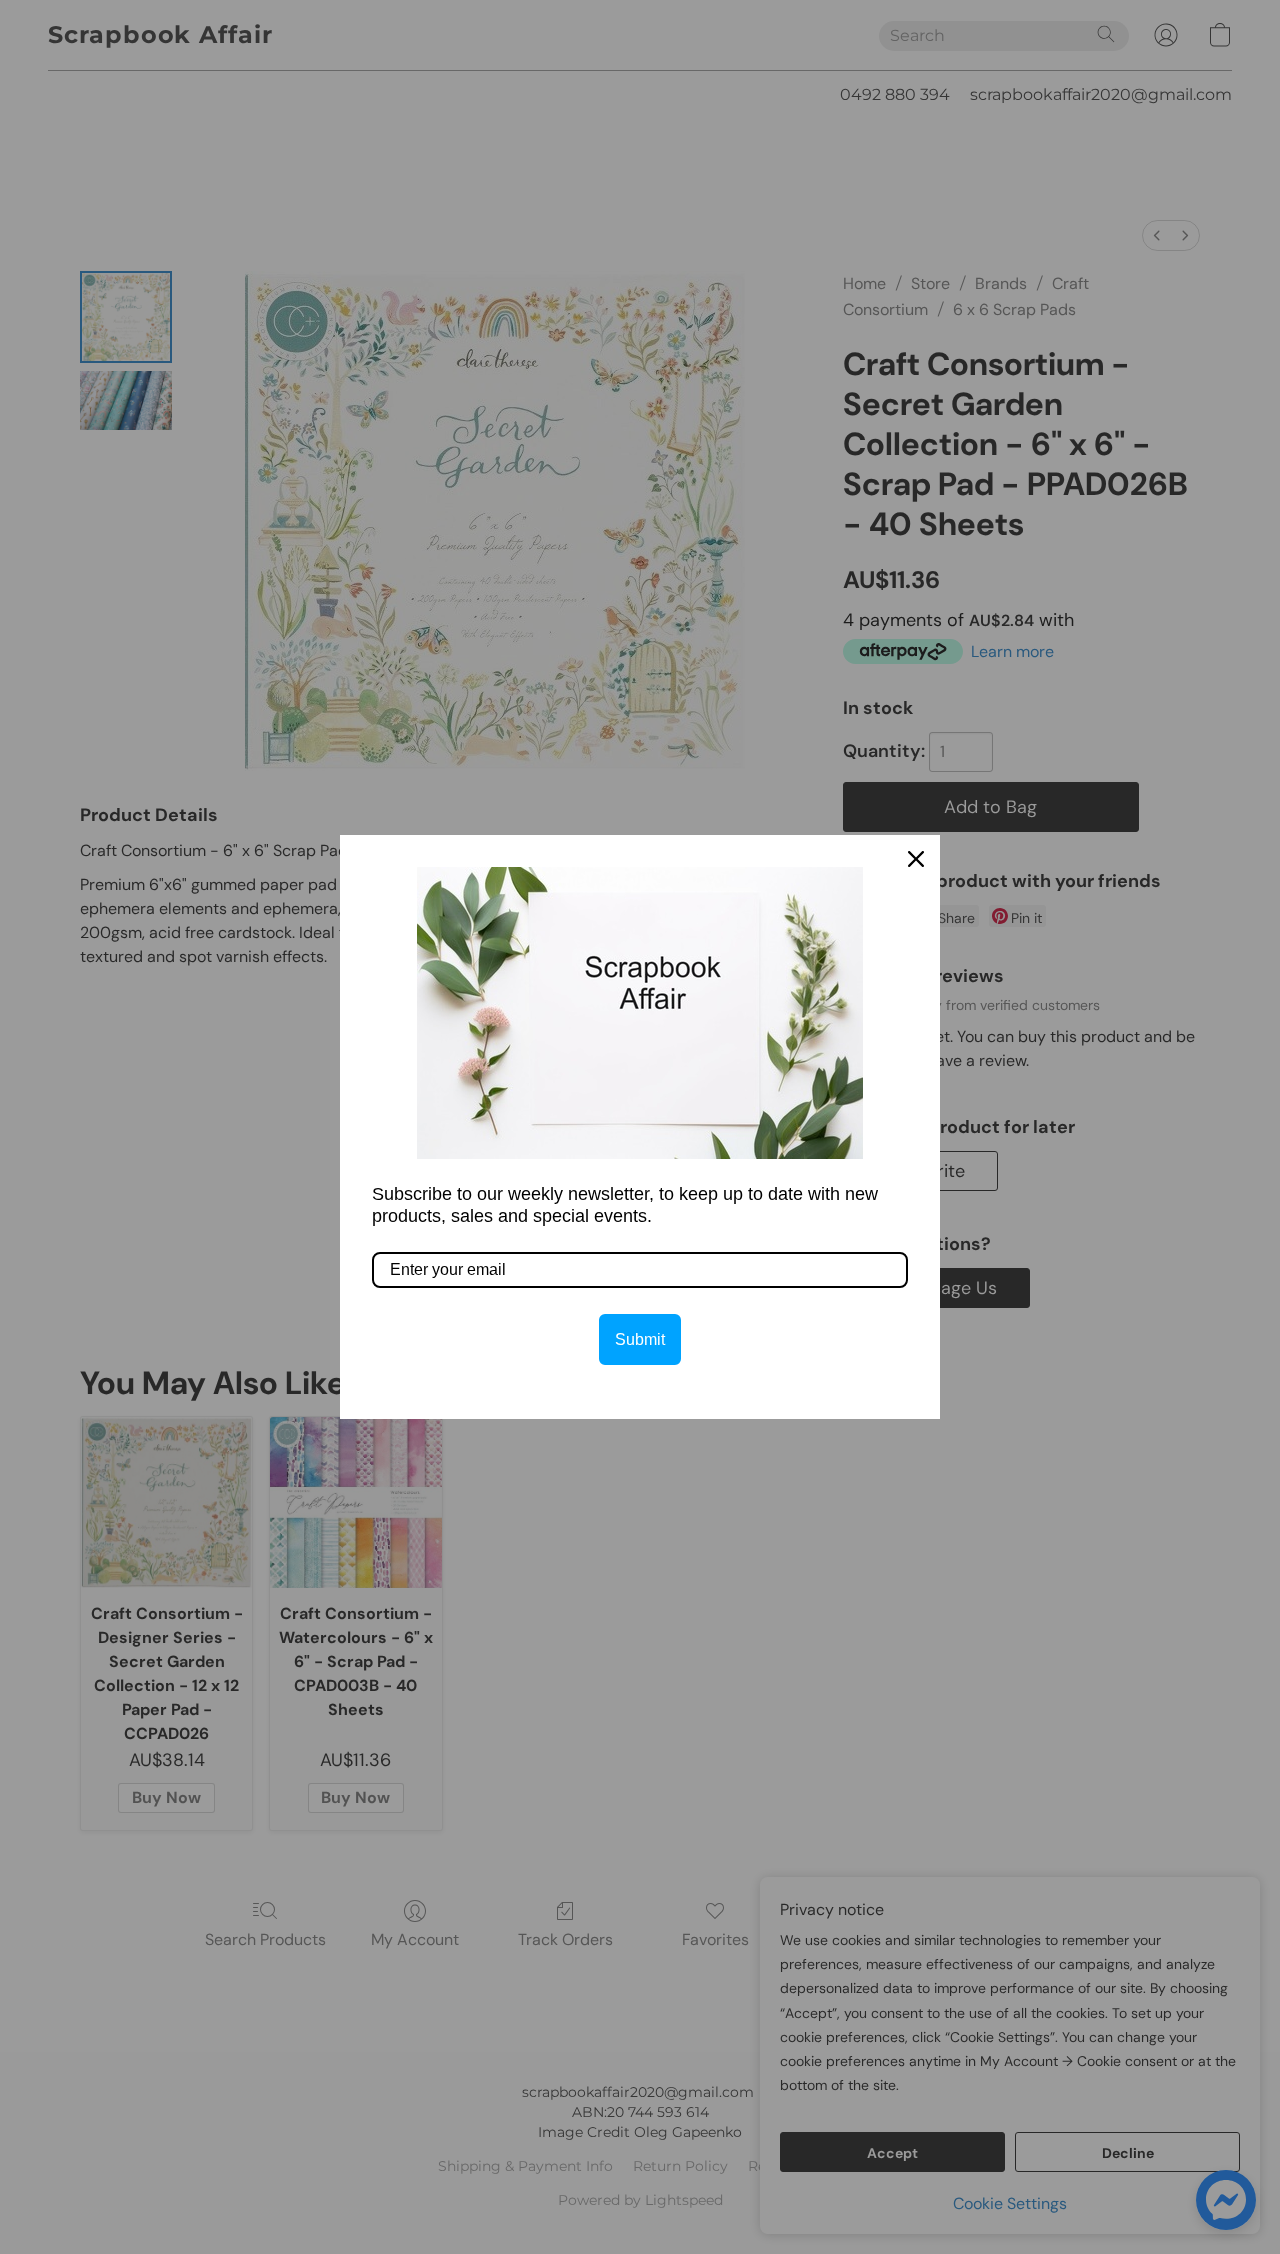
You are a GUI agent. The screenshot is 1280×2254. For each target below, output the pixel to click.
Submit (640, 1339)
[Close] (916, 859)
